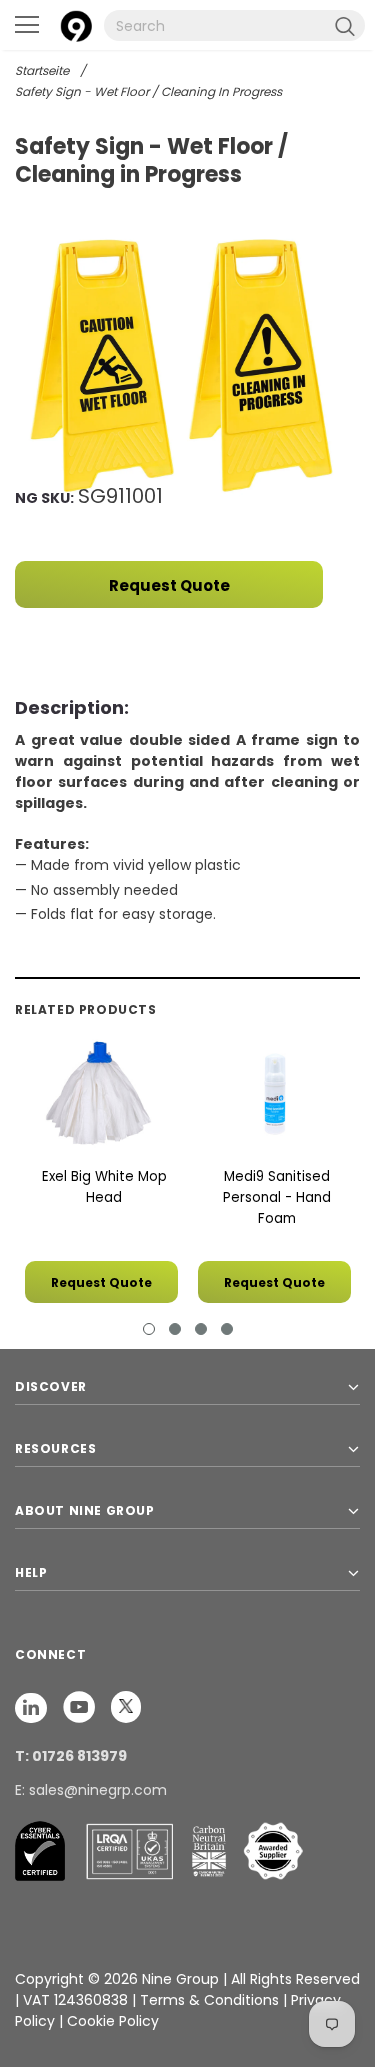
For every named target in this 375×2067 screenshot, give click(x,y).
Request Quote (169, 585)
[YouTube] (81, 1706)
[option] (187, 365)
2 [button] (175, 1329)
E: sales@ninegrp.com (91, 1790)
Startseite (42, 70)
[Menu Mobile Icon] (27, 25)
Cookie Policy (113, 2021)
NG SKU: (44, 498)
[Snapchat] (33, 1706)
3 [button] (201, 1329)
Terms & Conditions (209, 2000)
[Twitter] (126, 1706)
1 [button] (149, 1329)
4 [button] (227, 1329)
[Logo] (76, 23)
